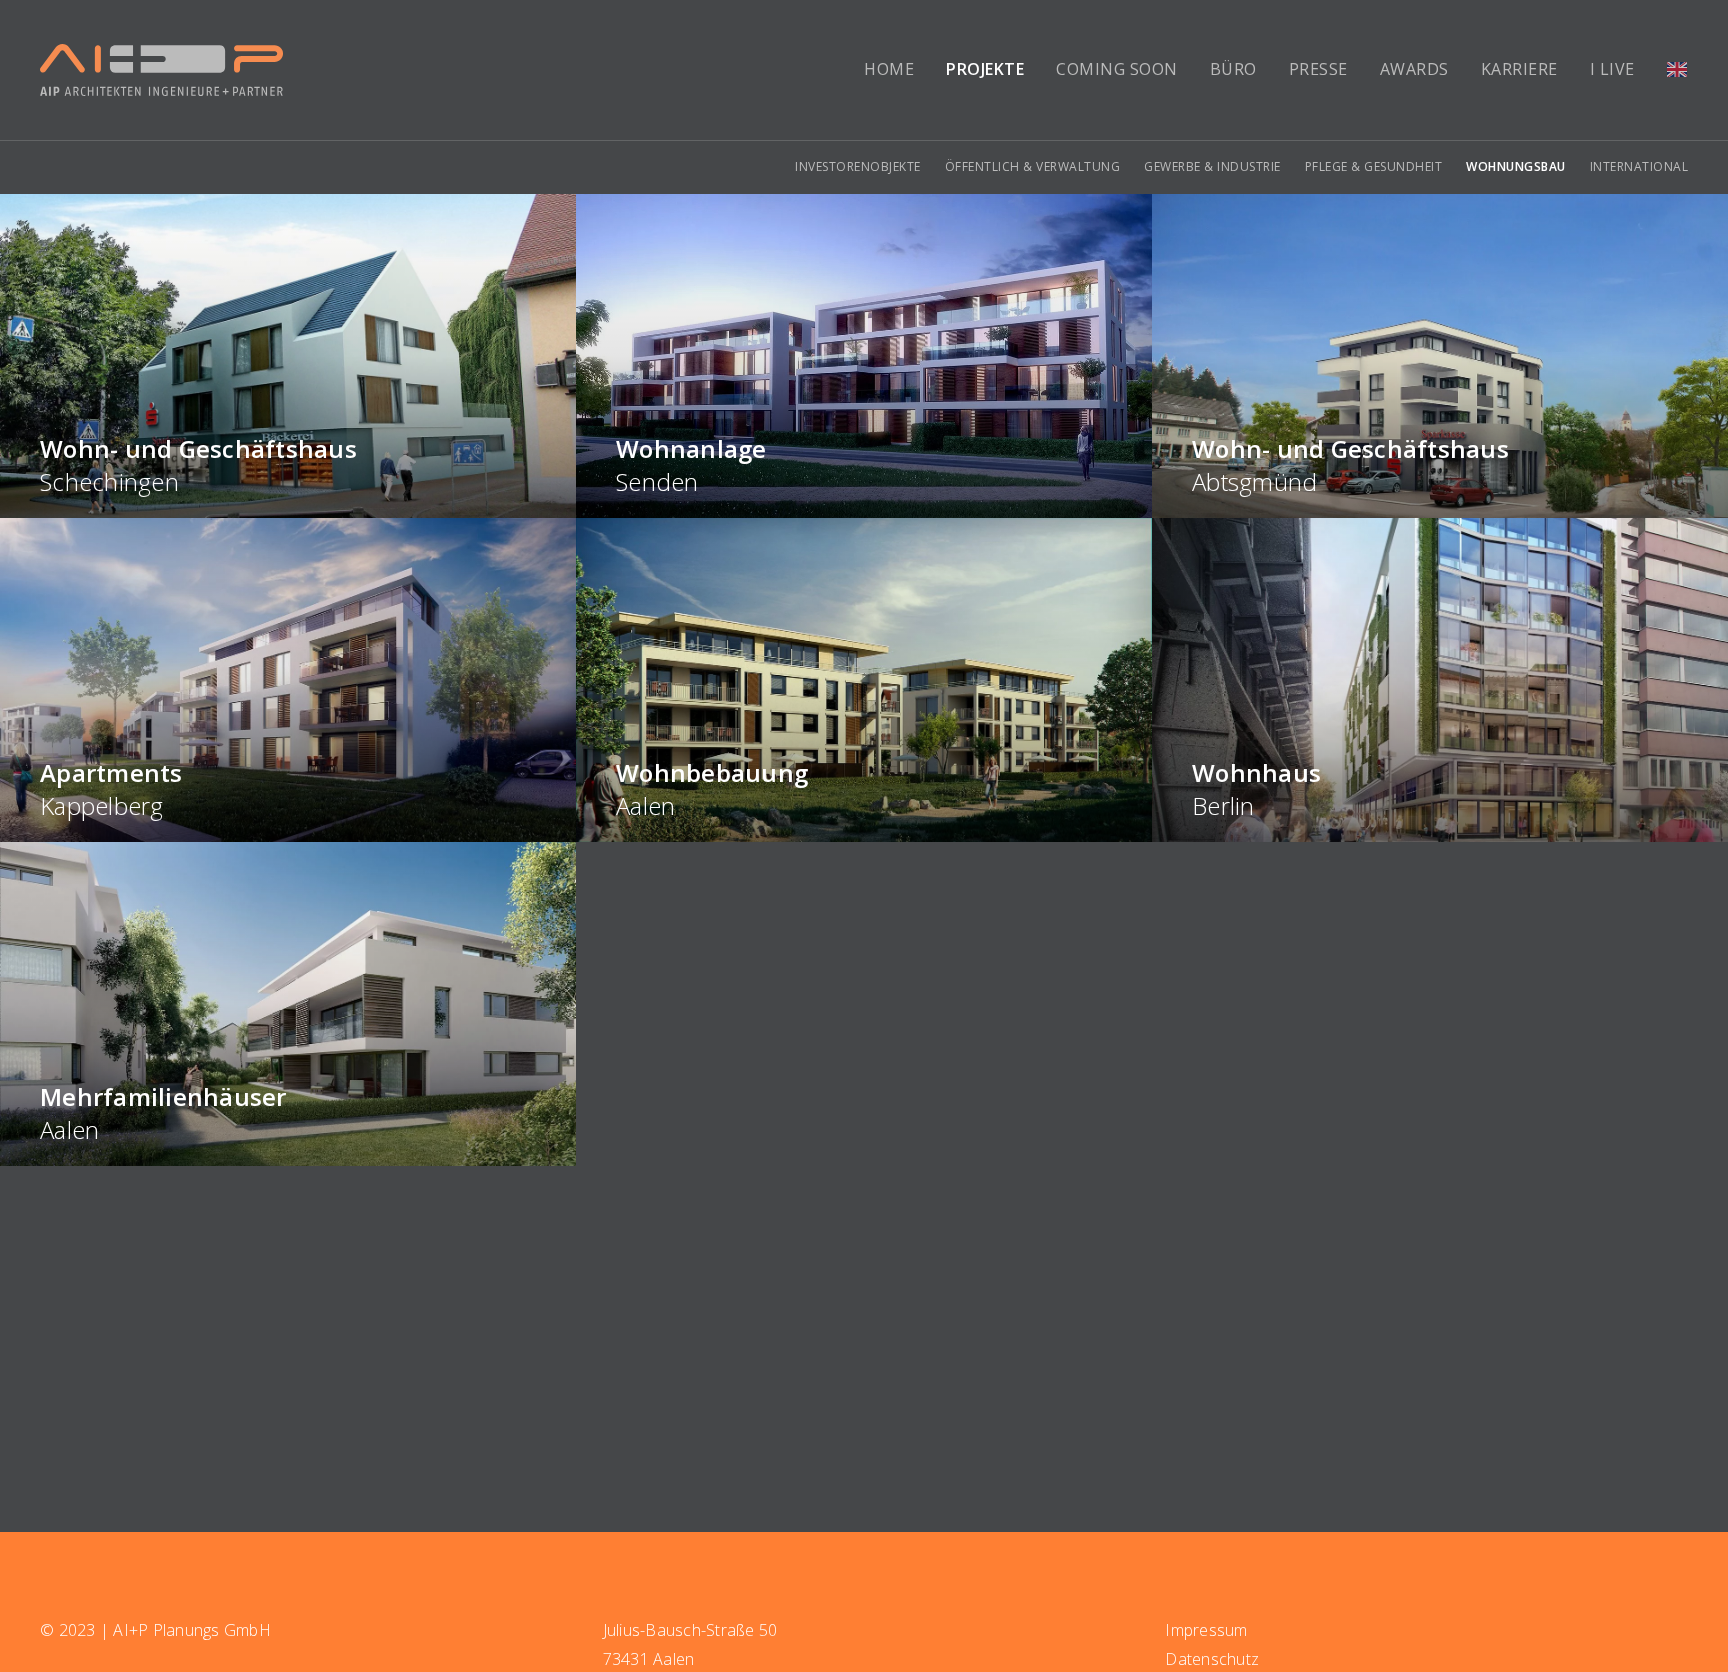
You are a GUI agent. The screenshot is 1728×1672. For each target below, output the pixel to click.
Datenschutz (1212, 1659)
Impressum (1206, 1630)
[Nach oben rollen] (1694, 1628)
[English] (1677, 70)
